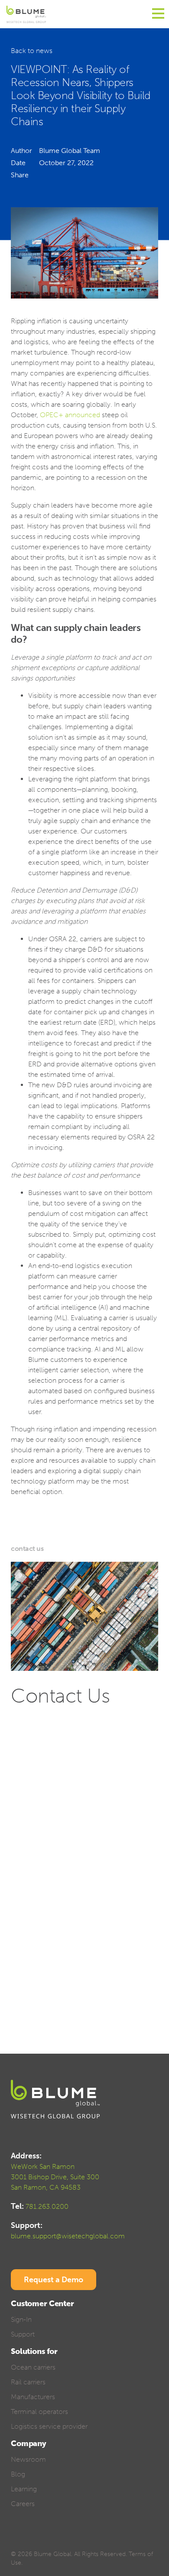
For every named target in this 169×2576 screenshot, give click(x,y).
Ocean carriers (33, 2367)
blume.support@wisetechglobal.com (68, 2236)
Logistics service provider (49, 2426)
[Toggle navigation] (158, 14)
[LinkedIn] (45, 2541)
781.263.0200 (47, 2206)
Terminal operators (39, 2412)
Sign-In (21, 2319)
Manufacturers (33, 2397)
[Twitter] (30, 2541)
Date (18, 163)
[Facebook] (15, 2541)
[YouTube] (60, 2541)
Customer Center (42, 2304)
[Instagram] (76, 2541)
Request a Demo (54, 2280)
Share (20, 175)
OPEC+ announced (70, 415)
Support (23, 2334)
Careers (23, 2504)
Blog (18, 2474)
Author (21, 151)
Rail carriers (28, 2382)
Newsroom (28, 2459)
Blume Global (52, 2554)
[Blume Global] (26, 14)
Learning (24, 2489)
